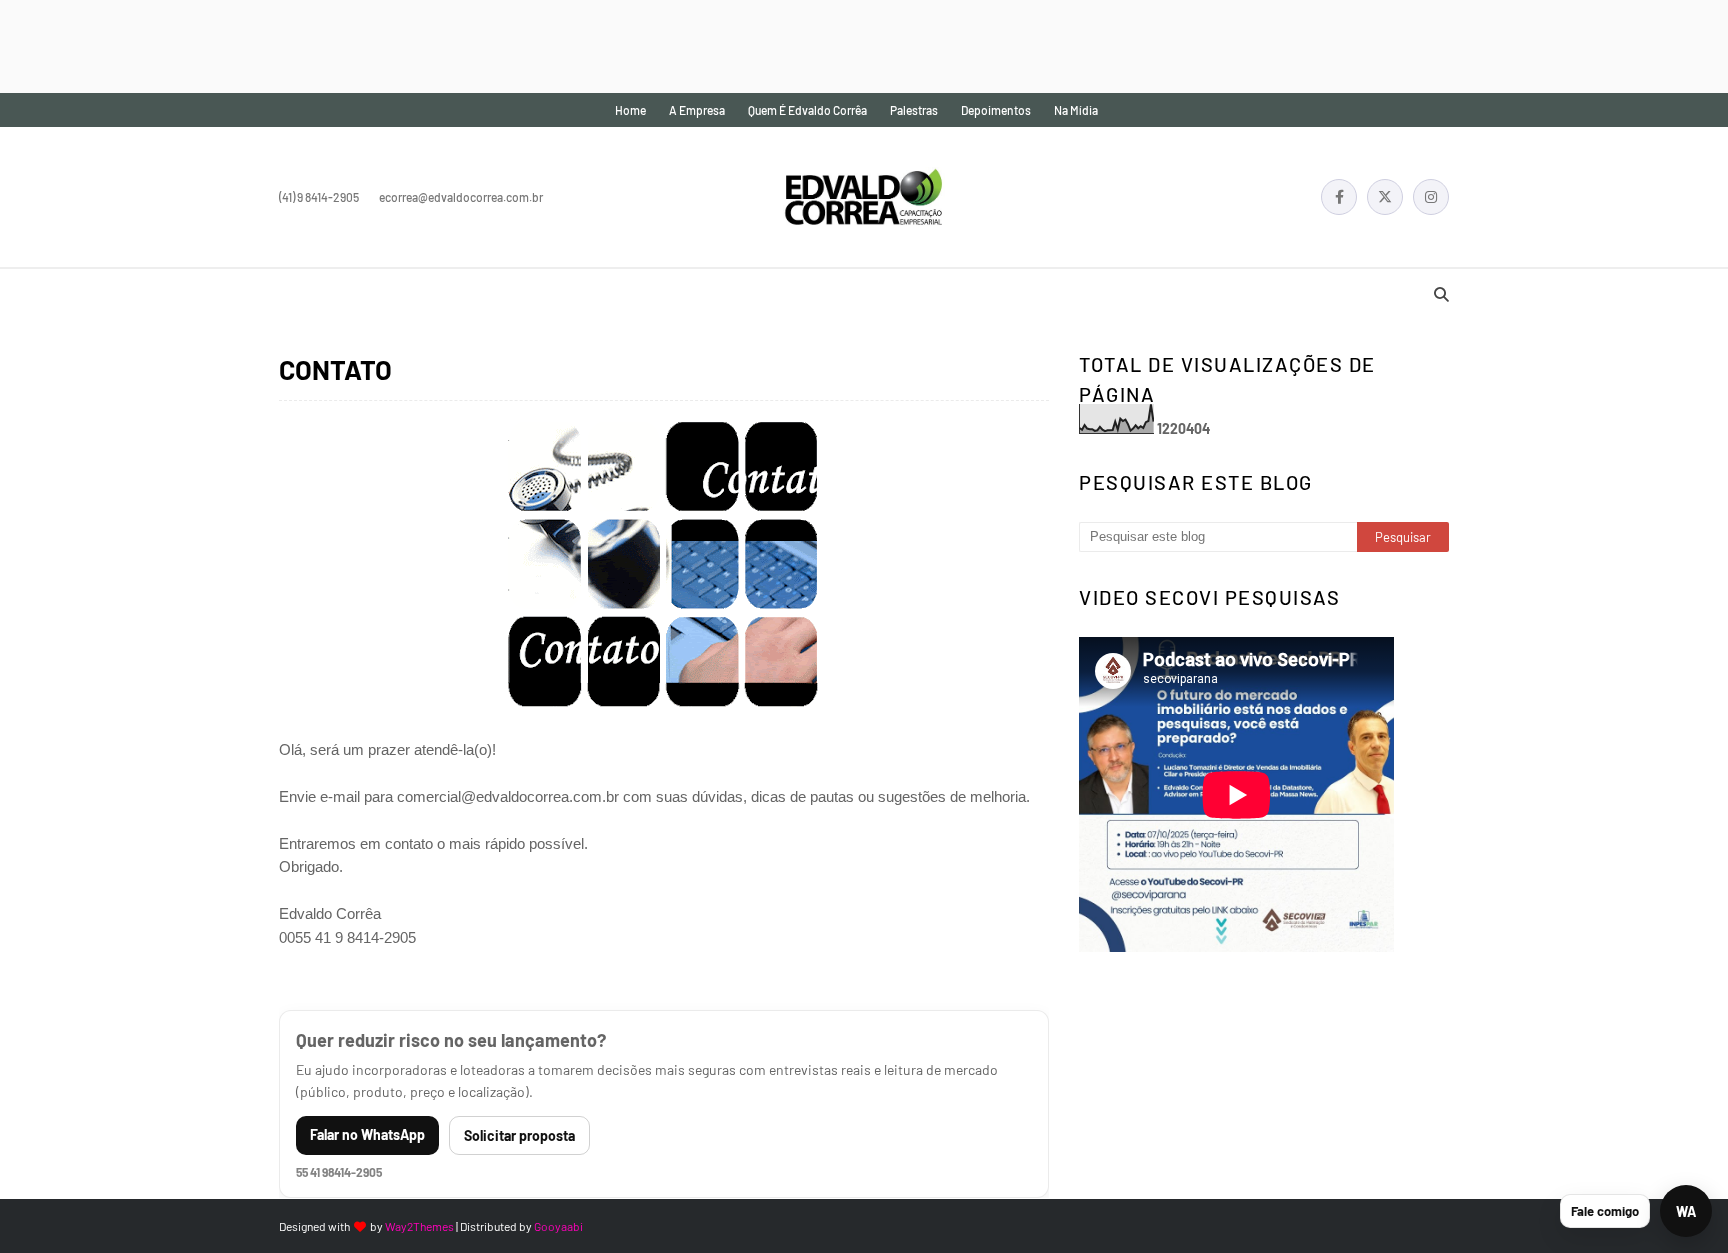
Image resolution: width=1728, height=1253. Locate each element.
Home (630, 110)
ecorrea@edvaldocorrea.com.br (461, 197)
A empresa (697, 110)
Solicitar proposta (519, 1135)
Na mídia (1076, 110)
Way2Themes (419, 1226)
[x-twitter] (1385, 197)
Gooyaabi (558, 1226)
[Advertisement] (364, 45)
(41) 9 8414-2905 (319, 197)
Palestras (914, 110)
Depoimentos (996, 110)
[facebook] (1339, 197)
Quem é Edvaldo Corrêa (807, 110)
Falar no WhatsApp (367, 1134)
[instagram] (1431, 197)
